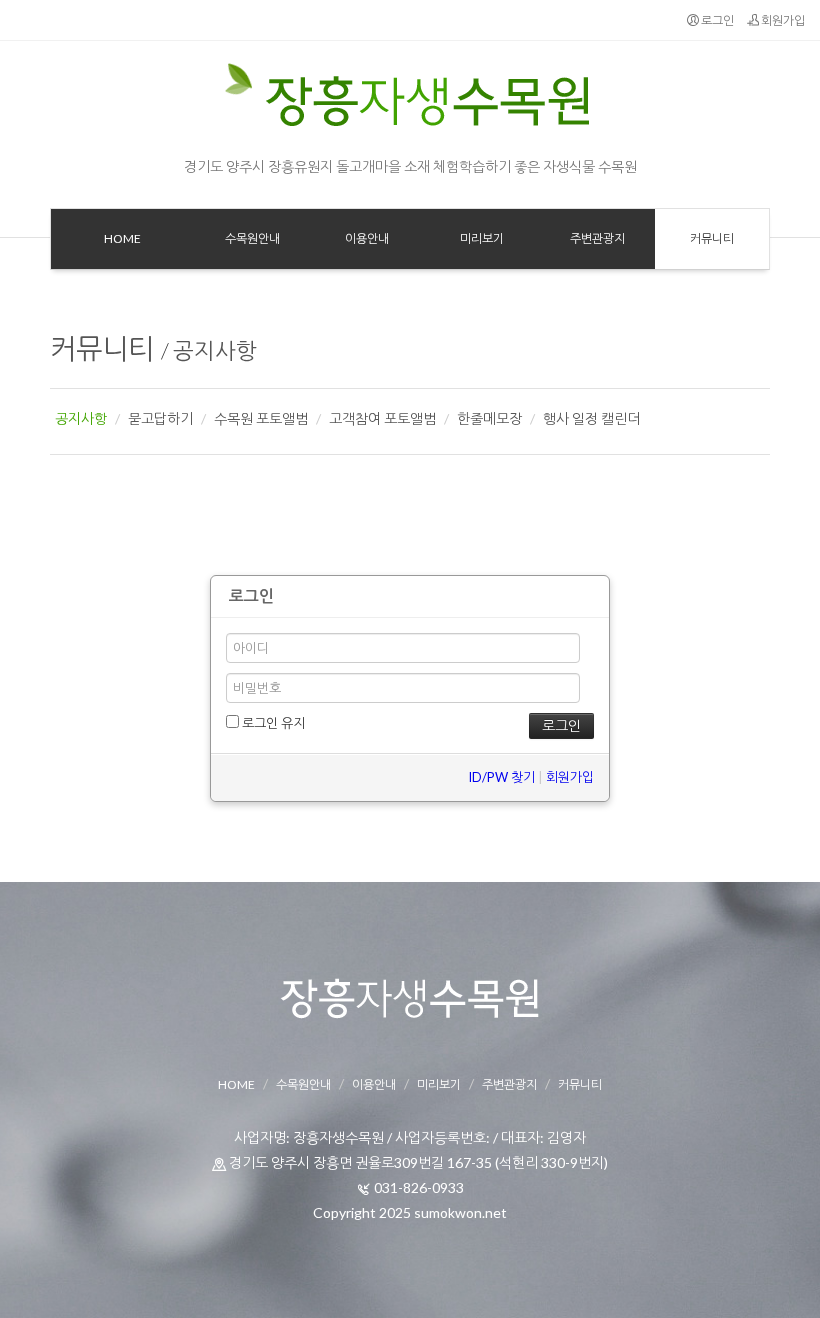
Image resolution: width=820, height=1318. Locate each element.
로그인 (716, 20)
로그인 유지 (272, 723)
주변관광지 (509, 1084)
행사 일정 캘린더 (591, 418)
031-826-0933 (419, 1187)
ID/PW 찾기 (501, 777)
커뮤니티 (102, 348)
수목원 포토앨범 (261, 418)
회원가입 (782, 20)
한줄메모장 (489, 418)
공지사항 (215, 350)
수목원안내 (303, 1084)
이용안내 (374, 1084)
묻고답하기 (160, 418)
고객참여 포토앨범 (382, 418)
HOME (236, 1084)
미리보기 (439, 1084)
